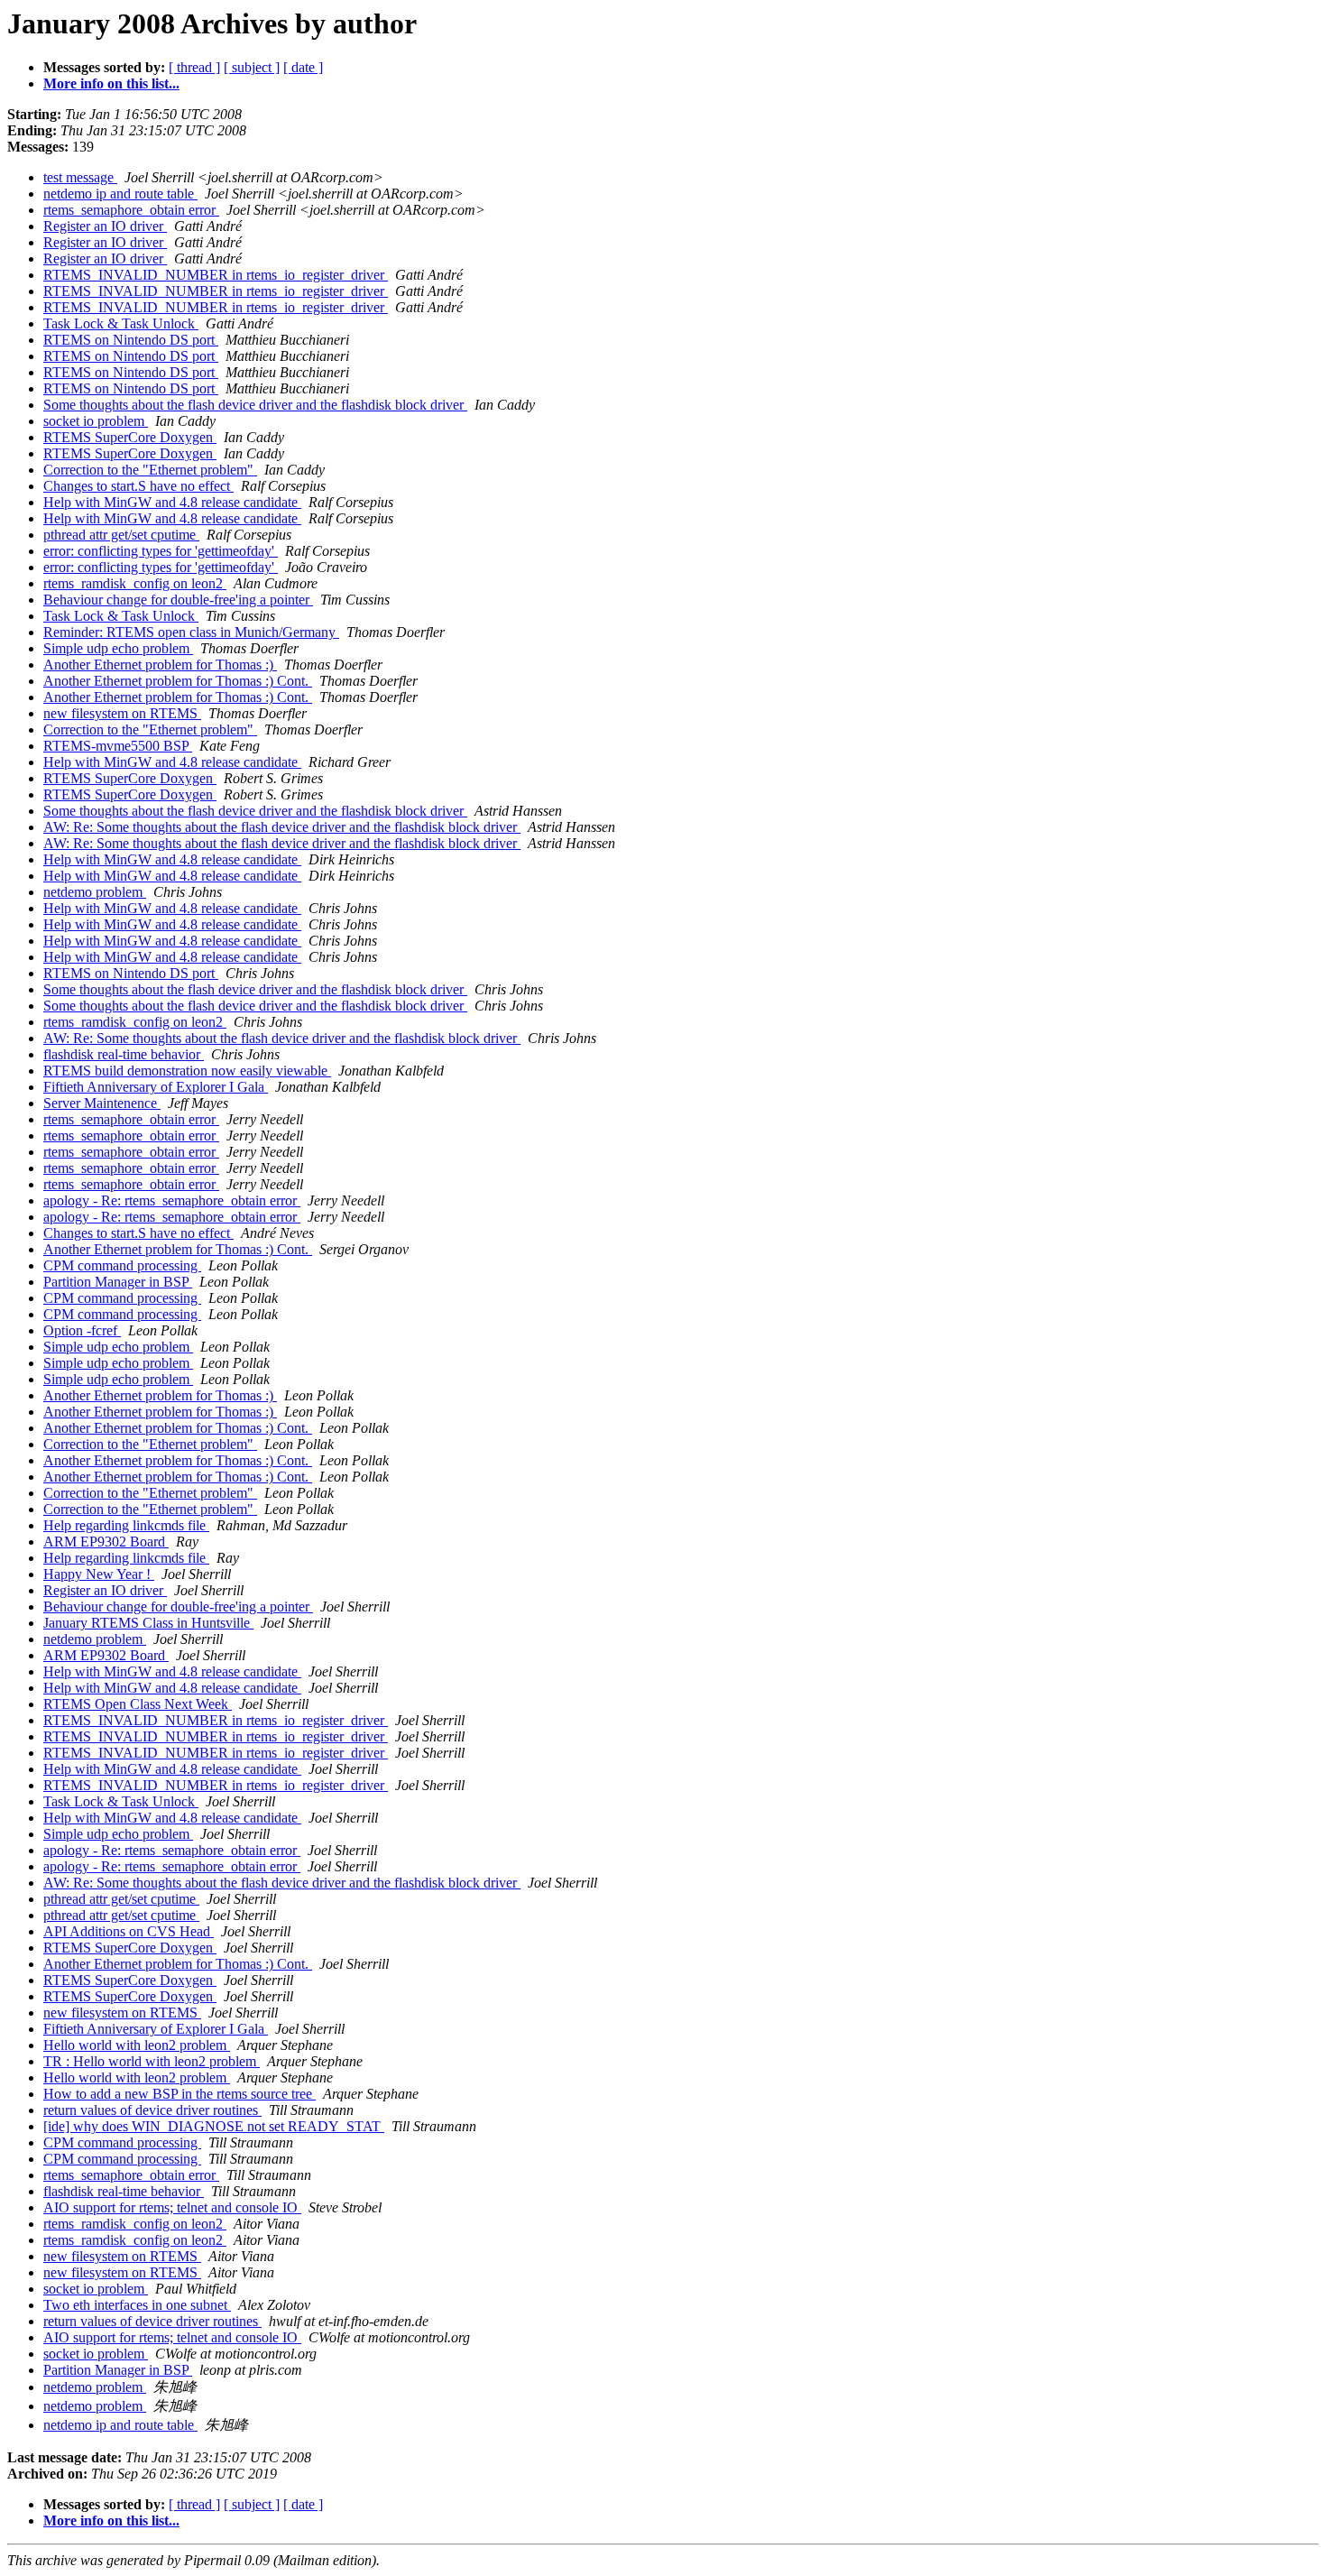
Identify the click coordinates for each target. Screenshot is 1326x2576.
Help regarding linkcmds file (126, 1525)
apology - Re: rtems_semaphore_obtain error (172, 1200)
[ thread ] (194, 67)
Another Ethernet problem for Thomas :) (160, 665)
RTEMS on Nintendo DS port (131, 340)
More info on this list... (111, 83)
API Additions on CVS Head (129, 1931)
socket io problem (96, 421)
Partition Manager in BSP (118, 1282)
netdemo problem (95, 892)
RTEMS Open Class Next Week (138, 1704)
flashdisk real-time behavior (124, 1054)
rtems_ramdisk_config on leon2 (135, 583)
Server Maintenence (102, 1103)
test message (80, 177)
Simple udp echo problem (118, 648)
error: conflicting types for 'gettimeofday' (161, 551)
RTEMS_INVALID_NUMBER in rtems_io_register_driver (216, 275)
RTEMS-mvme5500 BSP (118, 746)
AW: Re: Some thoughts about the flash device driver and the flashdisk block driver (282, 827)
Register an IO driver (105, 226)
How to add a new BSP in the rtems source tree (180, 2094)
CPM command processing (122, 1265)
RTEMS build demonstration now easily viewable (187, 1071)
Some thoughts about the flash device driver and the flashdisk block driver (255, 405)
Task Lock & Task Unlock (121, 323)
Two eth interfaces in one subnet (137, 2305)
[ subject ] (252, 67)
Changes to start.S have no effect (138, 486)
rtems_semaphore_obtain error (131, 210)
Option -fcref (82, 1330)
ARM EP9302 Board (106, 1542)
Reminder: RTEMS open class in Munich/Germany (191, 632)
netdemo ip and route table (120, 194)
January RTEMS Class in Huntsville (148, 1623)
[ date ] (303, 67)
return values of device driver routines (152, 2110)
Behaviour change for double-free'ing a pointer (178, 600)
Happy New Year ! (99, 1574)
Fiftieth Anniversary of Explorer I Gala (156, 1087)
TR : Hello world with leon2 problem (152, 2061)
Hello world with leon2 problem (137, 2045)
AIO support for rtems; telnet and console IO (172, 2207)
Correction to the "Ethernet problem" (150, 470)
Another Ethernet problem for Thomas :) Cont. (178, 681)
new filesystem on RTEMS (122, 713)
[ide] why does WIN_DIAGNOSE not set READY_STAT (214, 2126)
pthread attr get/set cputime (121, 535)
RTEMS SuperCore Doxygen (130, 437)
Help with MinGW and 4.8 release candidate (172, 502)
